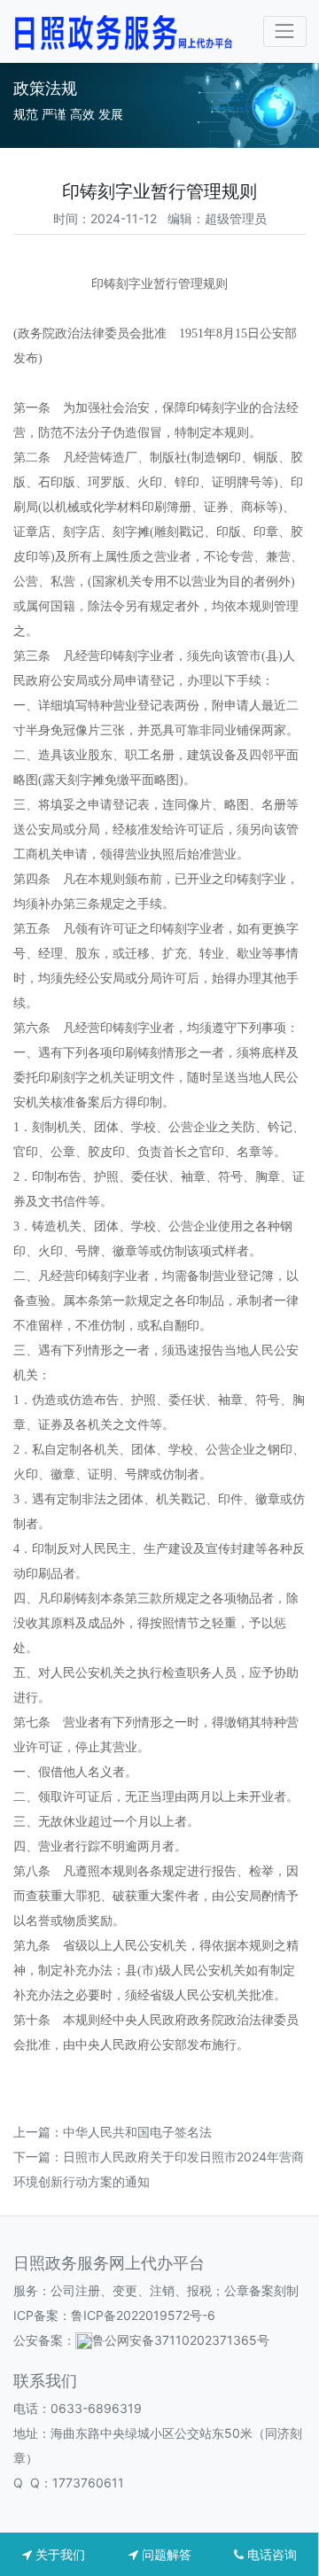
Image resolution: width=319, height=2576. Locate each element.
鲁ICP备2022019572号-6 (143, 2315)
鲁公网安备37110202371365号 (181, 2340)
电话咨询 (270, 2554)
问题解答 (165, 2554)
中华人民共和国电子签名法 (137, 2132)
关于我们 (58, 2554)
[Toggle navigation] (285, 31)
